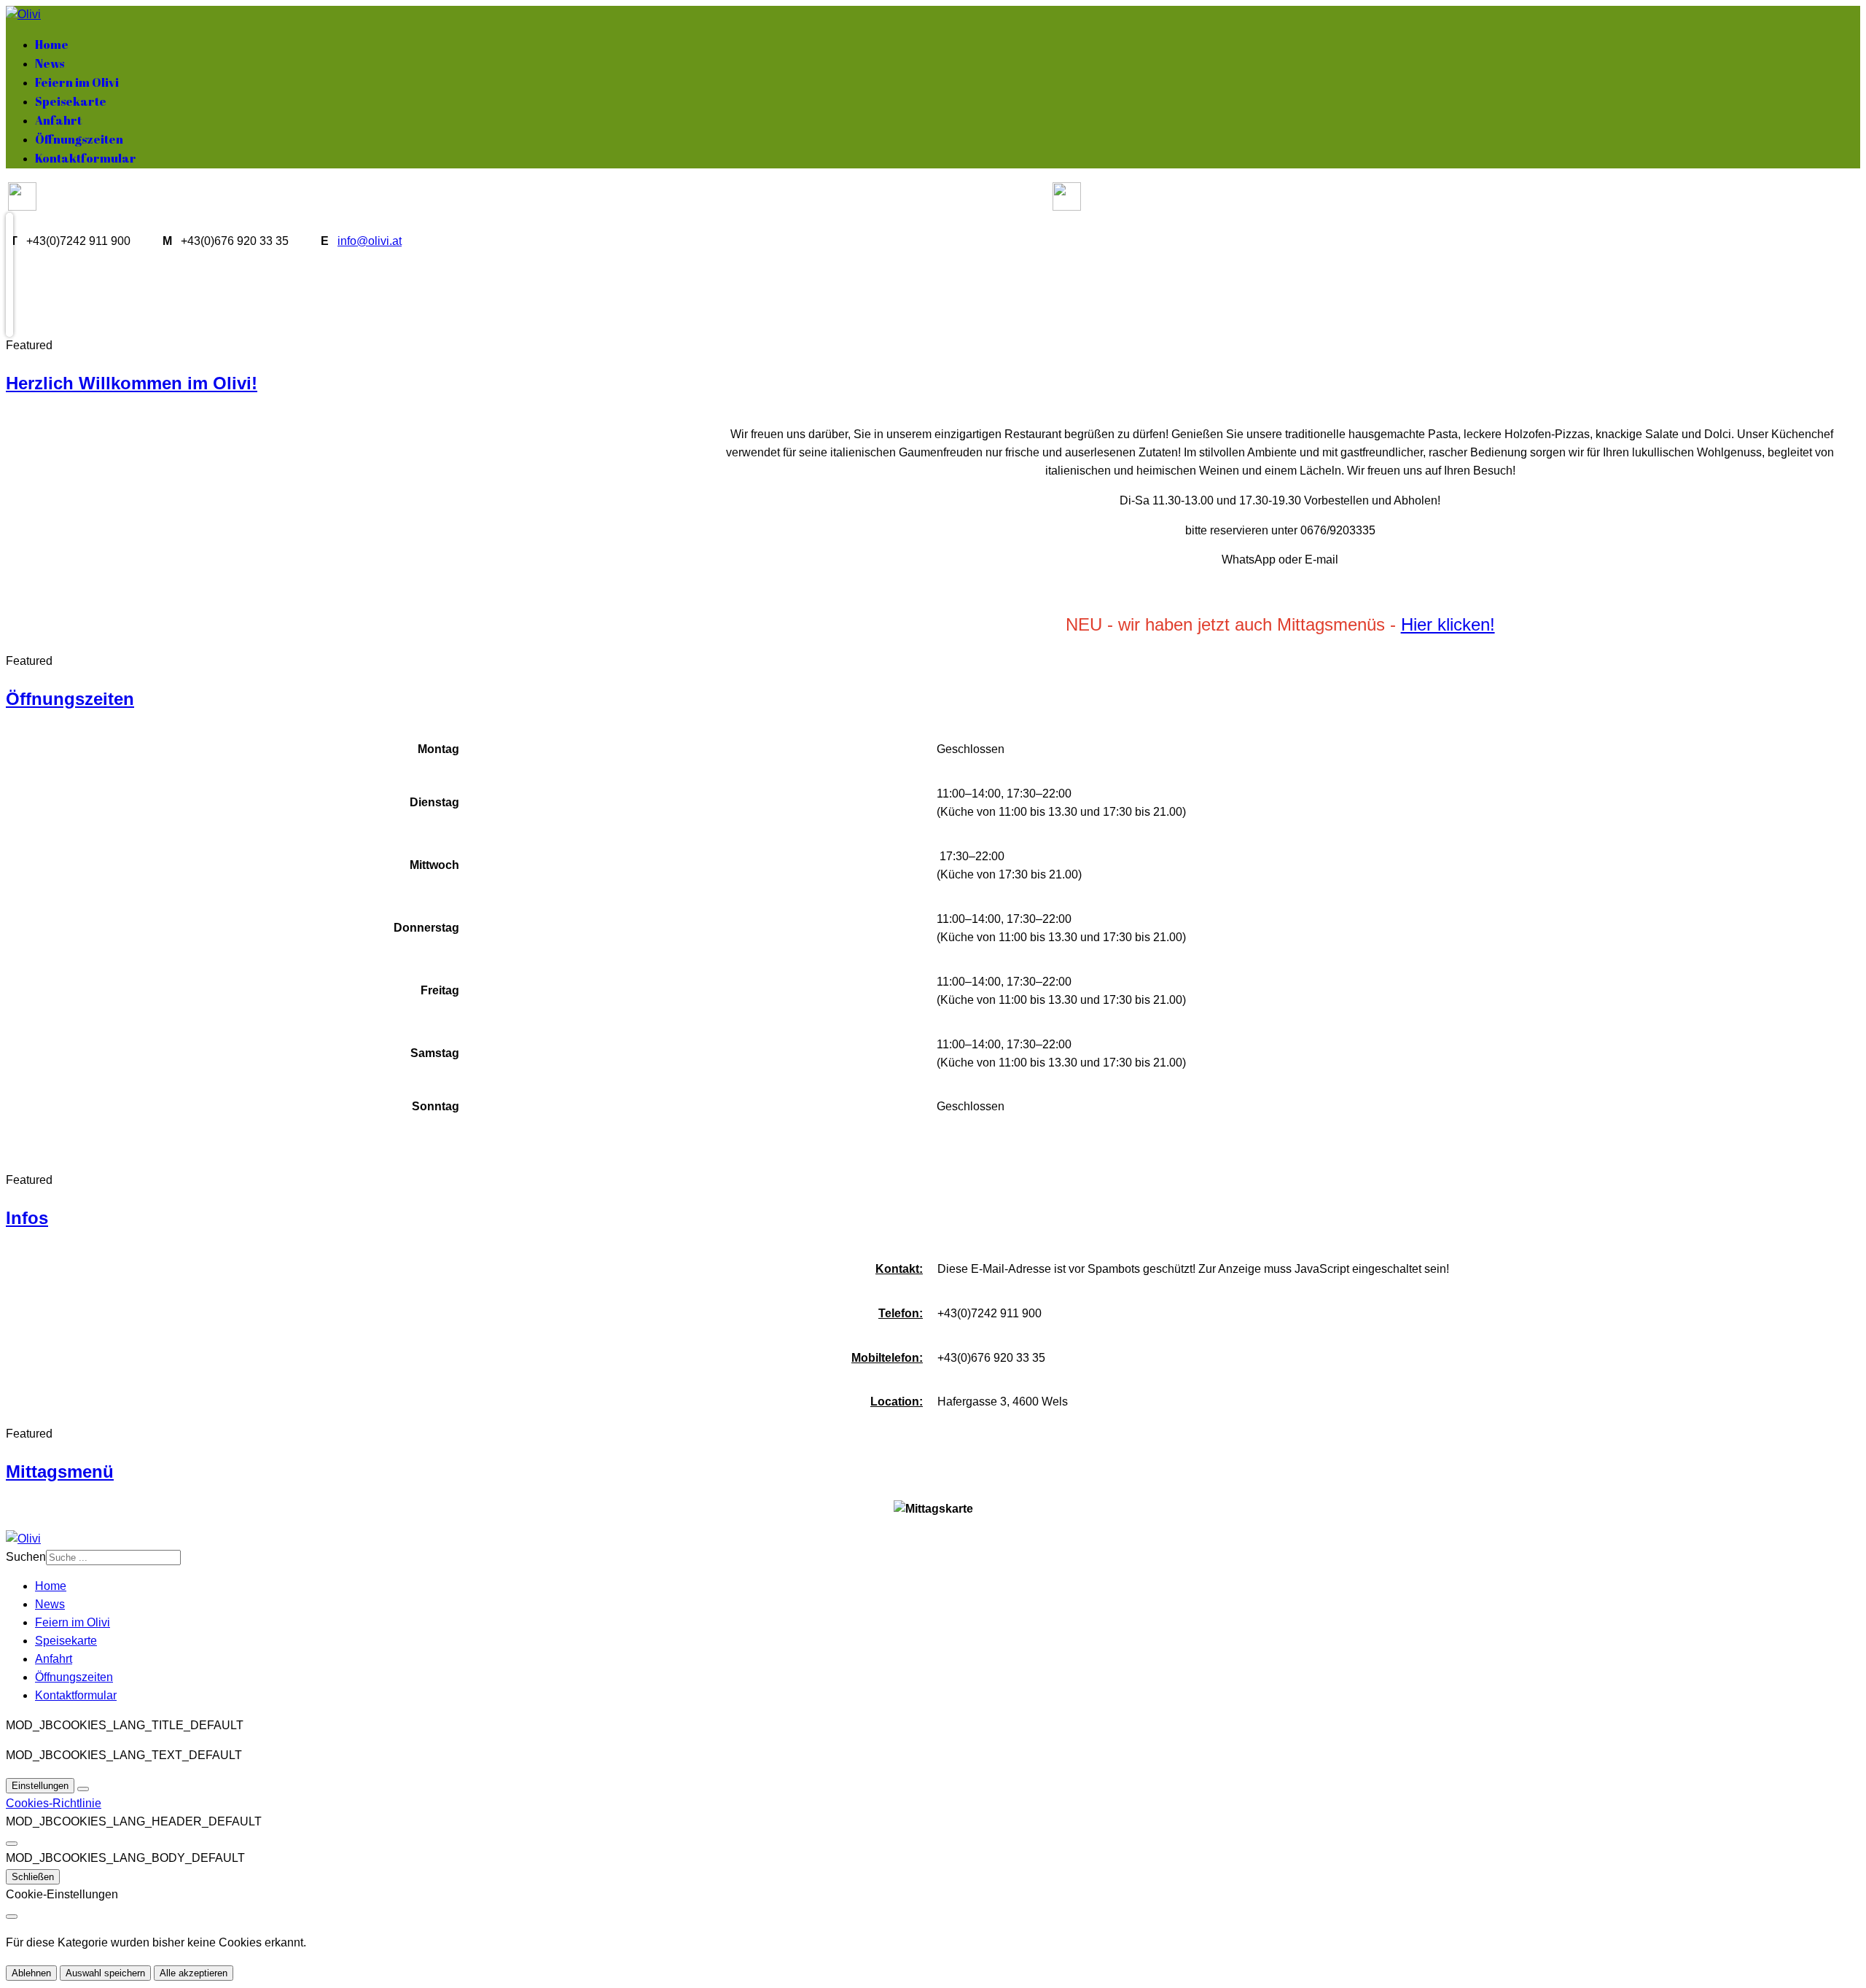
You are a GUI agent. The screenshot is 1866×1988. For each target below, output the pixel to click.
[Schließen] (12, 1844)
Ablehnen (31, 1973)
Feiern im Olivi (77, 82)
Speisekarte (71, 101)
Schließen (33, 1877)
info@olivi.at (370, 241)
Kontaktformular (86, 158)
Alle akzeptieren (194, 1973)
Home (52, 44)
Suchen (26, 1557)
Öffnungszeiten (79, 139)
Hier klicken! (1448, 624)
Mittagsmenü (60, 1471)
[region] (933, 275)
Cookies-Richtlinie (54, 1803)
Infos (27, 1218)
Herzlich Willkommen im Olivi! (132, 383)
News (50, 63)
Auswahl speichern (105, 1973)
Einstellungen (40, 1786)
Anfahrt (58, 120)
